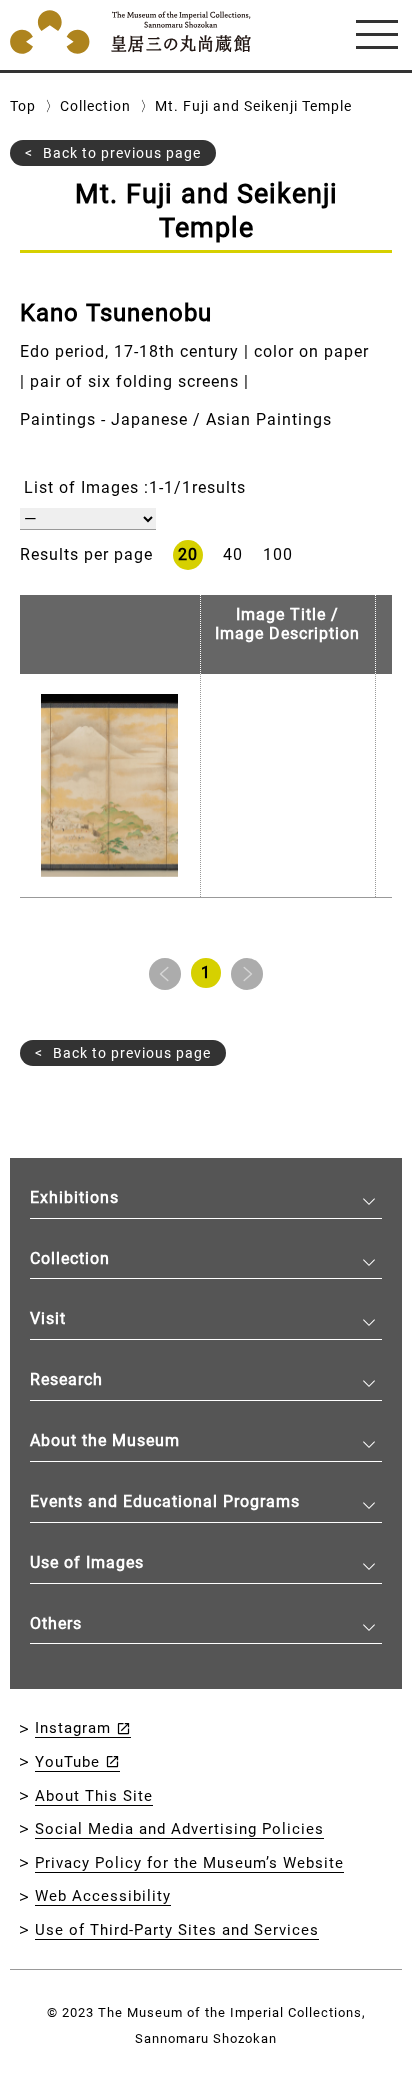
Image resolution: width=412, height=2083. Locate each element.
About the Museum (105, 1440)
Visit (48, 1318)
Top (23, 106)
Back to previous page (122, 153)
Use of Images (87, 1562)
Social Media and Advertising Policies (179, 1829)
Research (66, 1379)
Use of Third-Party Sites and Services (177, 1930)
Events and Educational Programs (165, 1501)
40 (233, 554)
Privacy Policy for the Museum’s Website (189, 1863)
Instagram (73, 1728)
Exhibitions (74, 1197)
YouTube (67, 1762)
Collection (95, 106)
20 (188, 554)
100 (278, 554)
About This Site (94, 1796)
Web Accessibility (103, 1896)
